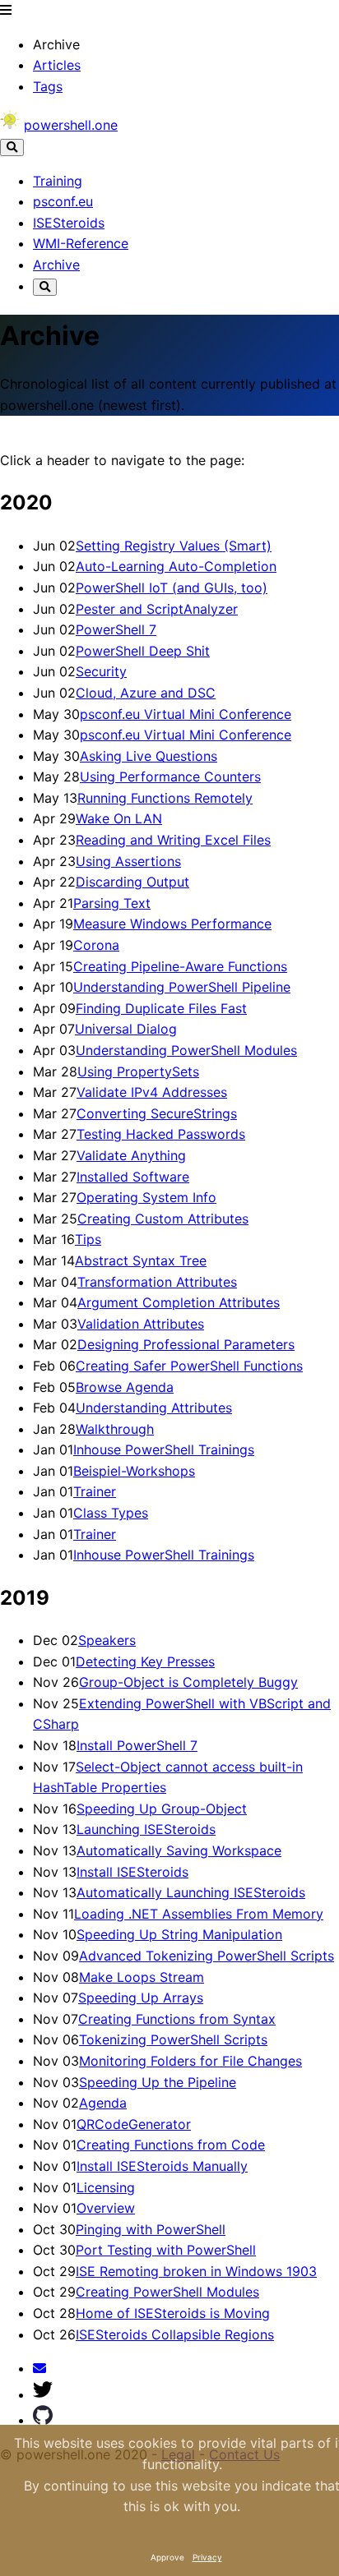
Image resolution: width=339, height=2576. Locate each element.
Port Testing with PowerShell (166, 2250)
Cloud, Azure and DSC (146, 693)
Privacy (207, 2557)
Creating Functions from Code (171, 2145)
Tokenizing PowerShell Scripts (173, 2039)
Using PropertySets (138, 1071)
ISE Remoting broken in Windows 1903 (196, 2271)
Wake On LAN (119, 818)
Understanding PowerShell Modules (186, 1050)
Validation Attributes (141, 1324)
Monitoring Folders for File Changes (190, 2061)
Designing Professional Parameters (186, 1344)
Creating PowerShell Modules (167, 2292)
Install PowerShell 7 (137, 1745)
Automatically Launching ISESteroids (191, 1892)
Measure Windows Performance (172, 924)
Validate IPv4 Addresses (152, 1092)
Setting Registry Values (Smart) (174, 546)
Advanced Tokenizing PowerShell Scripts (207, 1956)
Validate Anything (131, 1155)
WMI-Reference (81, 243)
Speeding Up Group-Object (162, 1809)
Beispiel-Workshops (134, 1471)
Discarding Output (132, 882)
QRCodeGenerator (134, 2124)
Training (58, 181)
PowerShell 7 (116, 629)
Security (101, 671)
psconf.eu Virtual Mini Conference (186, 714)
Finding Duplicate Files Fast (161, 1008)
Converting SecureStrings (157, 1113)
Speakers (107, 1640)
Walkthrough (115, 1429)
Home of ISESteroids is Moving (173, 2313)
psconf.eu (63, 201)
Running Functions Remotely (165, 798)
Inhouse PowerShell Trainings (164, 1449)
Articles (57, 65)
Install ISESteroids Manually (162, 2166)
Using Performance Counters (170, 776)
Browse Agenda (125, 1387)
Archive (56, 265)
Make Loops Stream (142, 1977)
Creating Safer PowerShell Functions (189, 1366)
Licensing (106, 2187)
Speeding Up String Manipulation (179, 1934)
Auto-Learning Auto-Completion (176, 566)
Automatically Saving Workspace (179, 1850)
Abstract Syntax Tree (141, 1260)
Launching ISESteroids (146, 1829)
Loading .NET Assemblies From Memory (199, 1914)
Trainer (95, 1491)
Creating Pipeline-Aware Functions (180, 966)
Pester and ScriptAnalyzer (157, 609)
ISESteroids (69, 223)
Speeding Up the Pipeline (158, 2082)
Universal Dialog (126, 1029)
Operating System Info (146, 1197)
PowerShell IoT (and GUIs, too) (172, 588)
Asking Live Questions (149, 756)
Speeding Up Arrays (141, 1998)
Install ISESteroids (132, 1872)
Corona (96, 945)
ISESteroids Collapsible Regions (175, 2334)
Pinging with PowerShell (151, 2229)
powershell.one (71, 125)
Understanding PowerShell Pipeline (182, 987)
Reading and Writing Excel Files (173, 840)
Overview (106, 2208)
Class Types (111, 1513)
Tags (48, 86)
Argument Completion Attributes (179, 1302)
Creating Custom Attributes (163, 1219)
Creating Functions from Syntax (177, 2019)
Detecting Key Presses (145, 1661)
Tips (88, 1239)
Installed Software (133, 1177)
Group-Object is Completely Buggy (188, 1682)
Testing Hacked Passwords (161, 1134)
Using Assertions (128, 861)
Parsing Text (112, 903)
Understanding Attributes (154, 1408)
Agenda (103, 2103)
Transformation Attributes (157, 1282)
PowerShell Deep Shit (143, 651)
